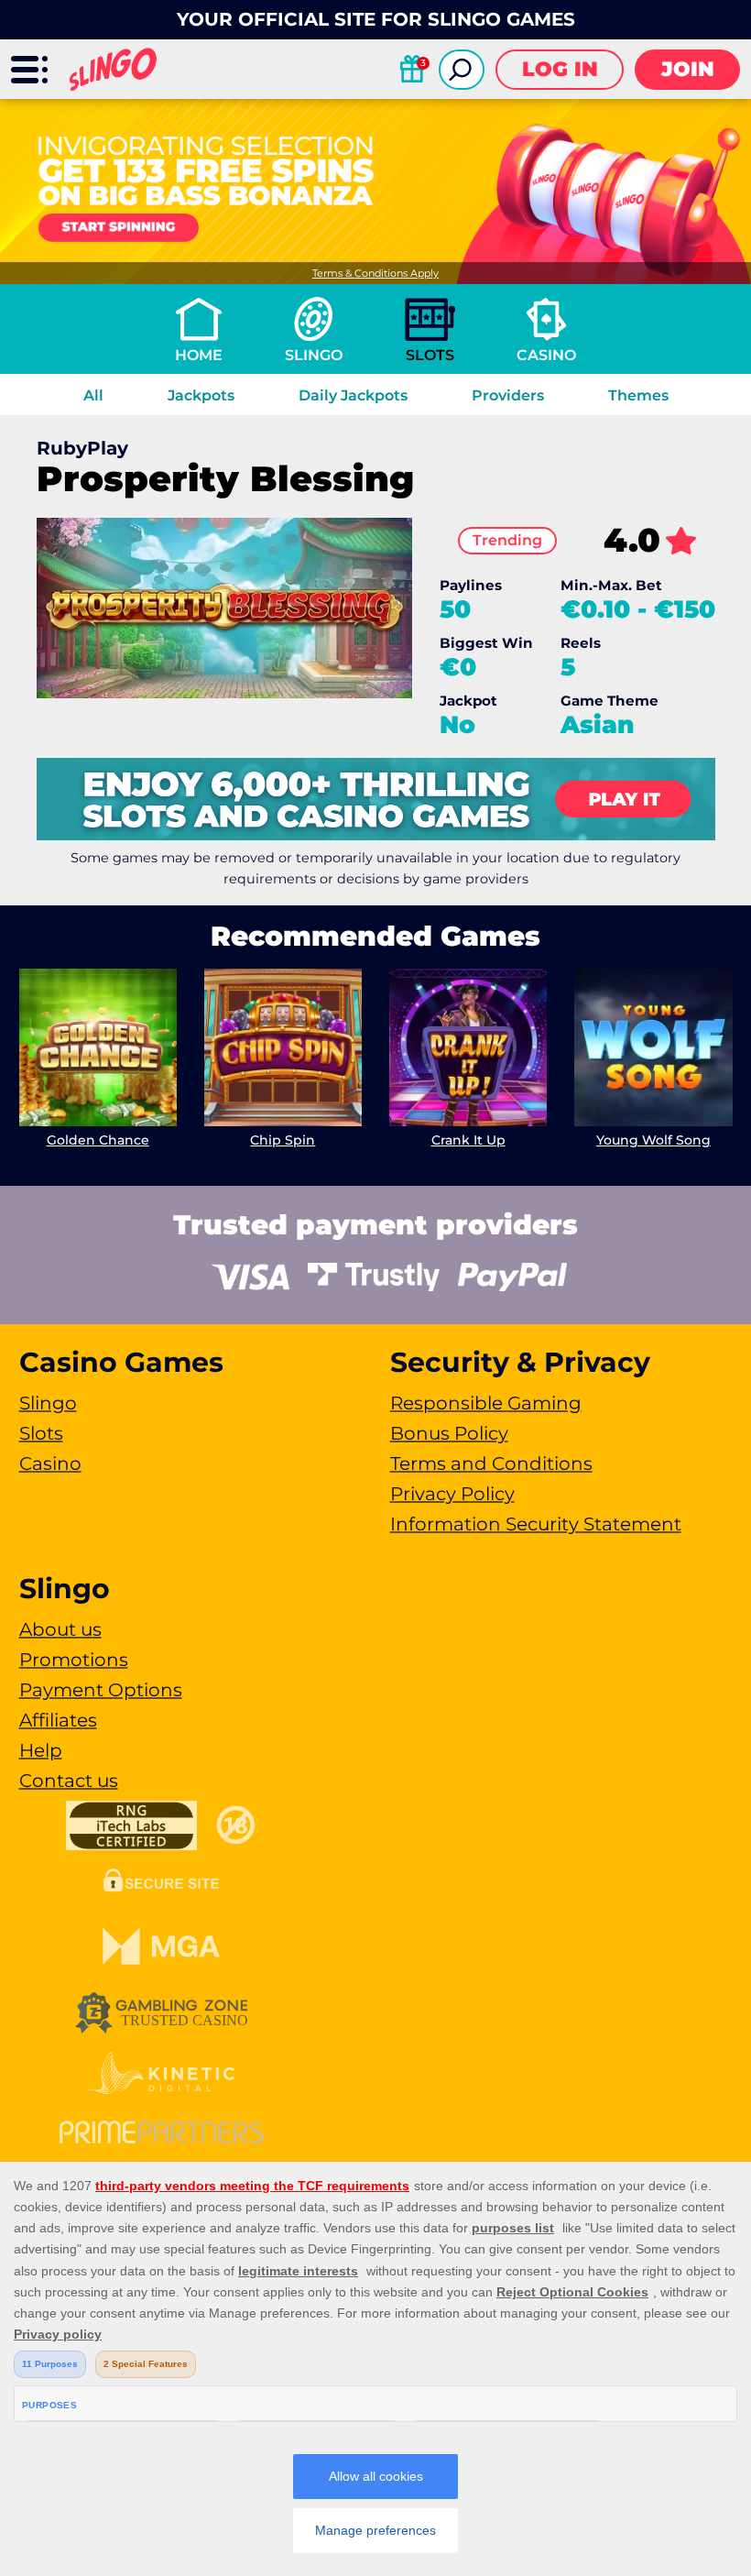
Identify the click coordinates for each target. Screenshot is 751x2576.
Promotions (74, 1660)
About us (60, 1629)
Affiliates (58, 1720)
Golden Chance (98, 1140)
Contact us (69, 1781)
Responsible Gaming (486, 1403)
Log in (560, 69)
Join (688, 69)
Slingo (314, 355)
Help (41, 1750)
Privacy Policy (452, 1494)
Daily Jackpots (353, 395)
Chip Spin (283, 1140)
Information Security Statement (536, 1524)
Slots (430, 355)
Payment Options (101, 1690)
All (93, 395)
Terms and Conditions (491, 1463)
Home (199, 355)
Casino (546, 355)
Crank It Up (468, 1140)
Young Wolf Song (653, 1140)
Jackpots (201, 395)
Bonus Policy (449, 1433)
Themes (638, 395)
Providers (508, 395)
